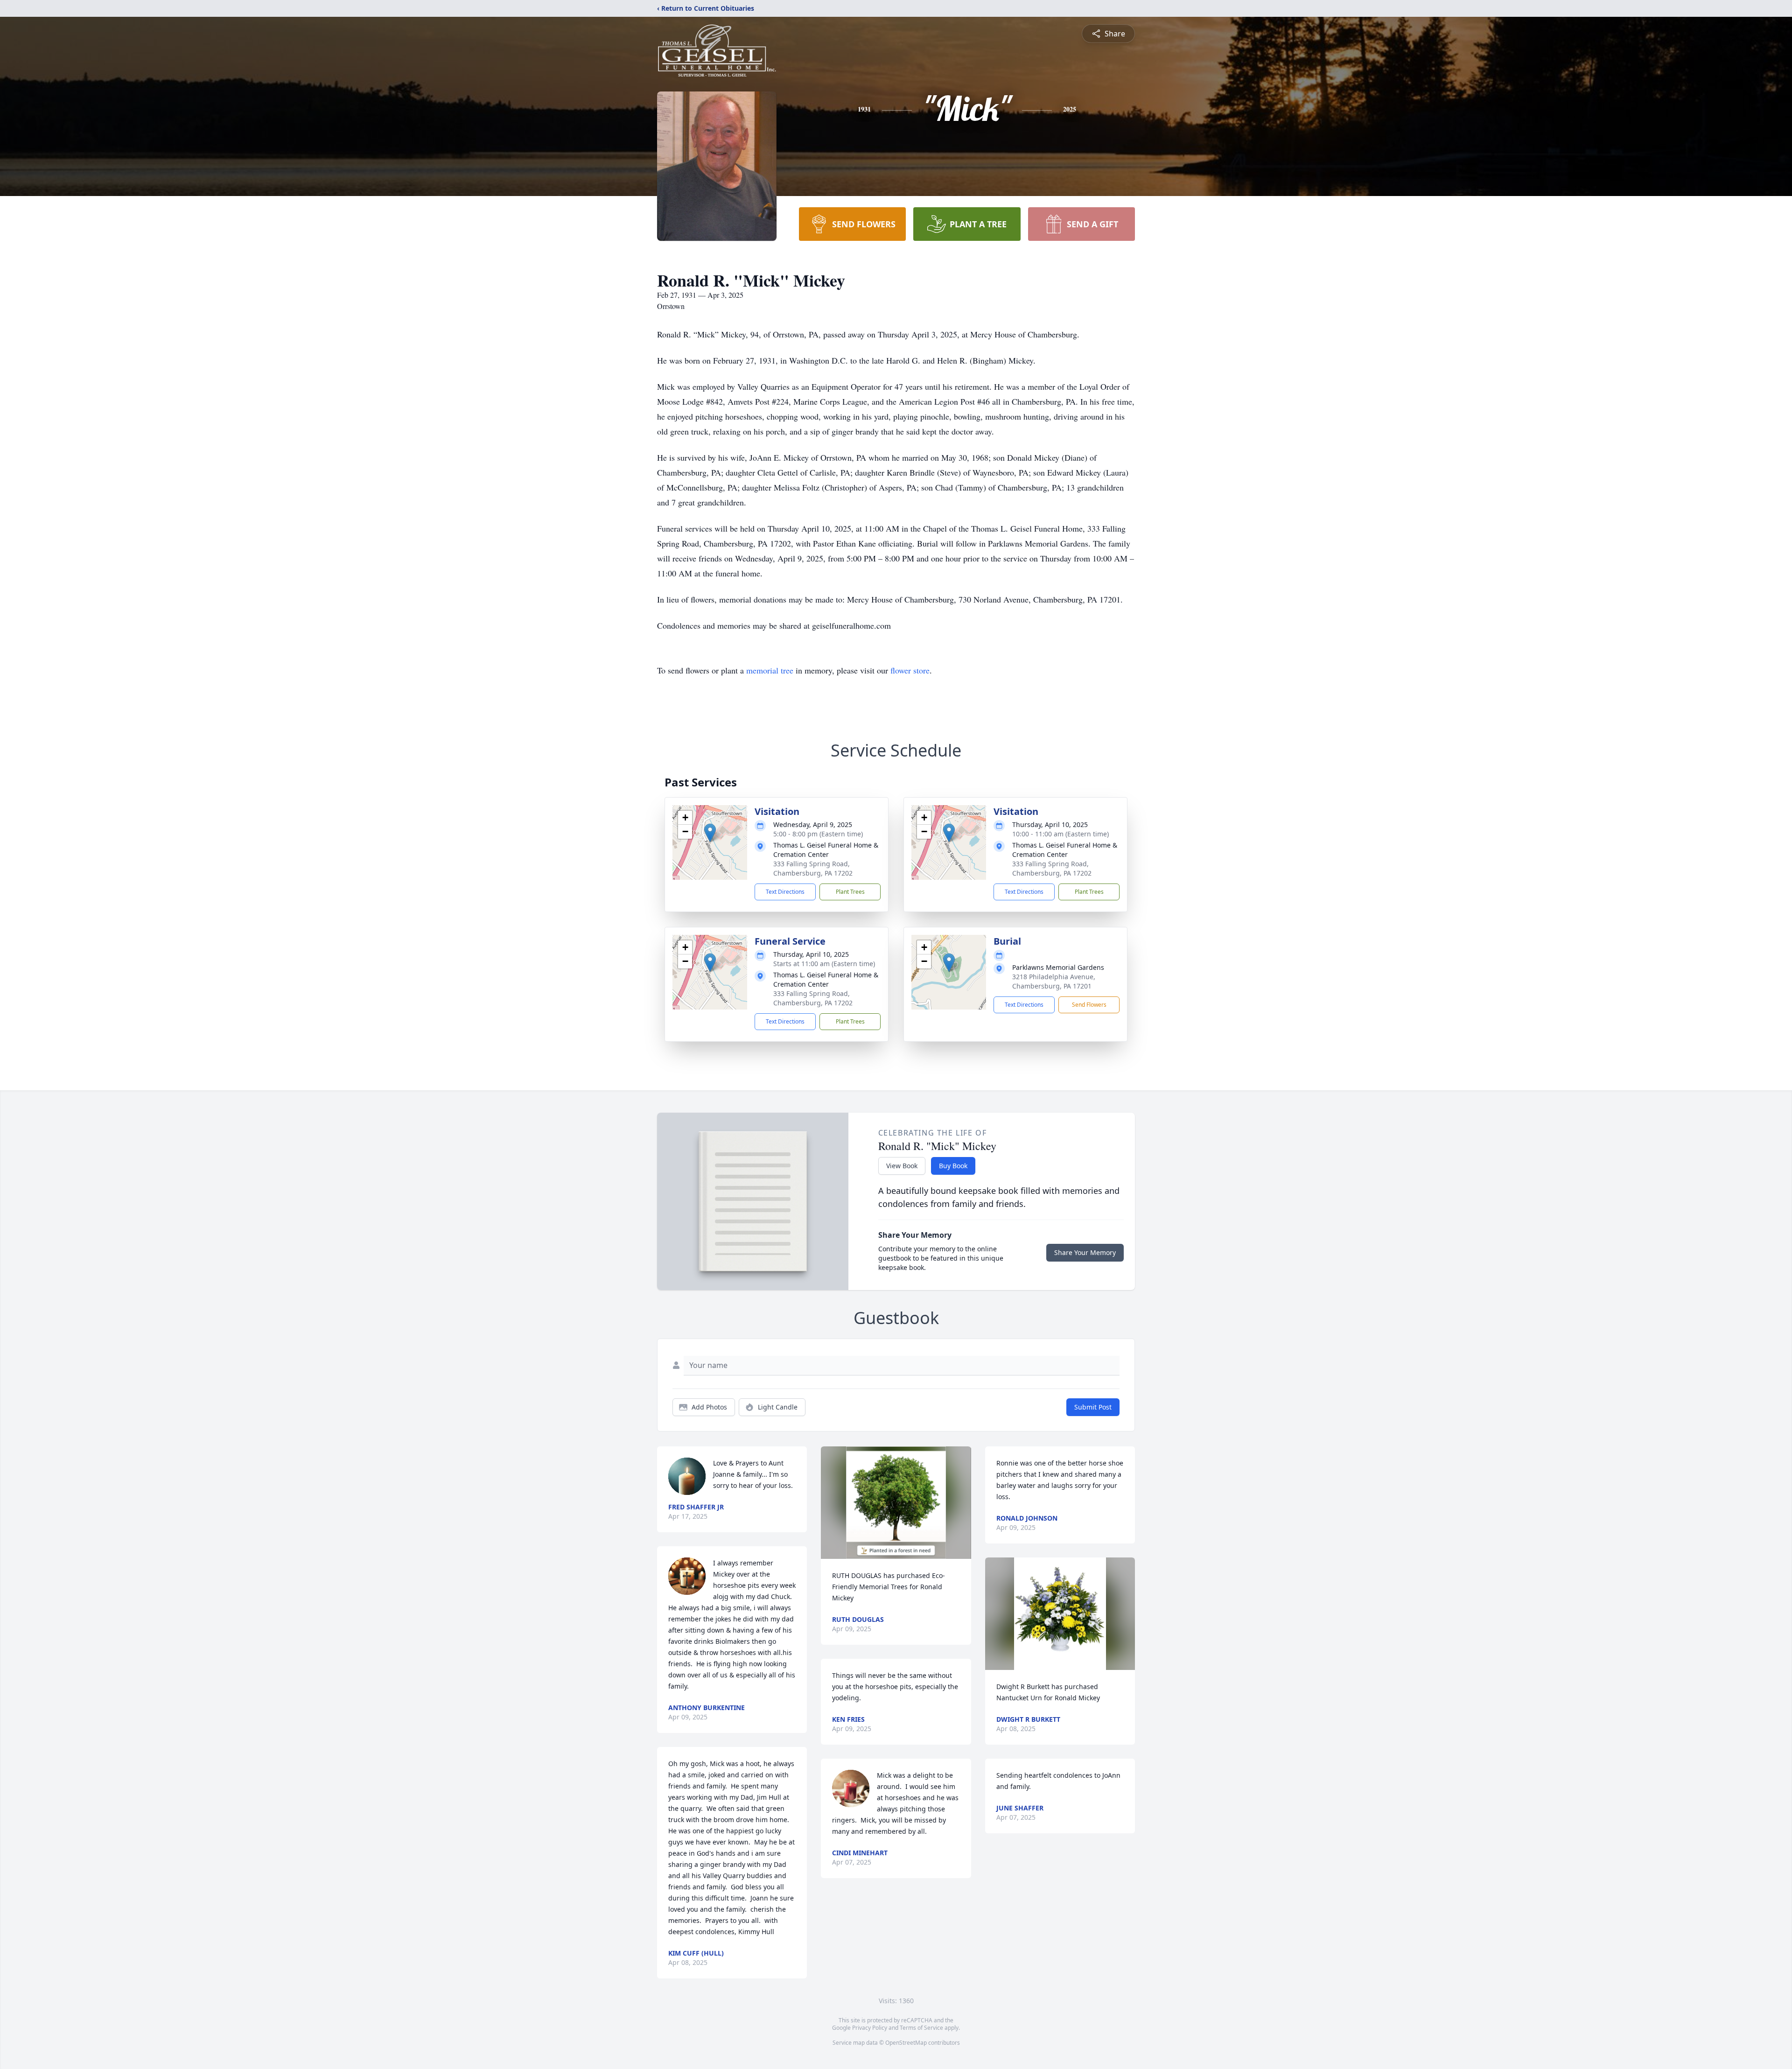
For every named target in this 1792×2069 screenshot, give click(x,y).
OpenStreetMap (906, 2043)
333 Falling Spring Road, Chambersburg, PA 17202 (813, 868)
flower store (910, 670)
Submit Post (1093, 1407)
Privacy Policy (870, 2028)
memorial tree (770, 670)
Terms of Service (921, 2028)
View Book (902, 1166)
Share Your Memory (1085, 1252)
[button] (710, 833)
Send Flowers (1089, 1005)
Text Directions (785, 892)
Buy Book (953, 1166)
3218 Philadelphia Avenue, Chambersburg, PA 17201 (1054, 981)
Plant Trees (850, 892)
